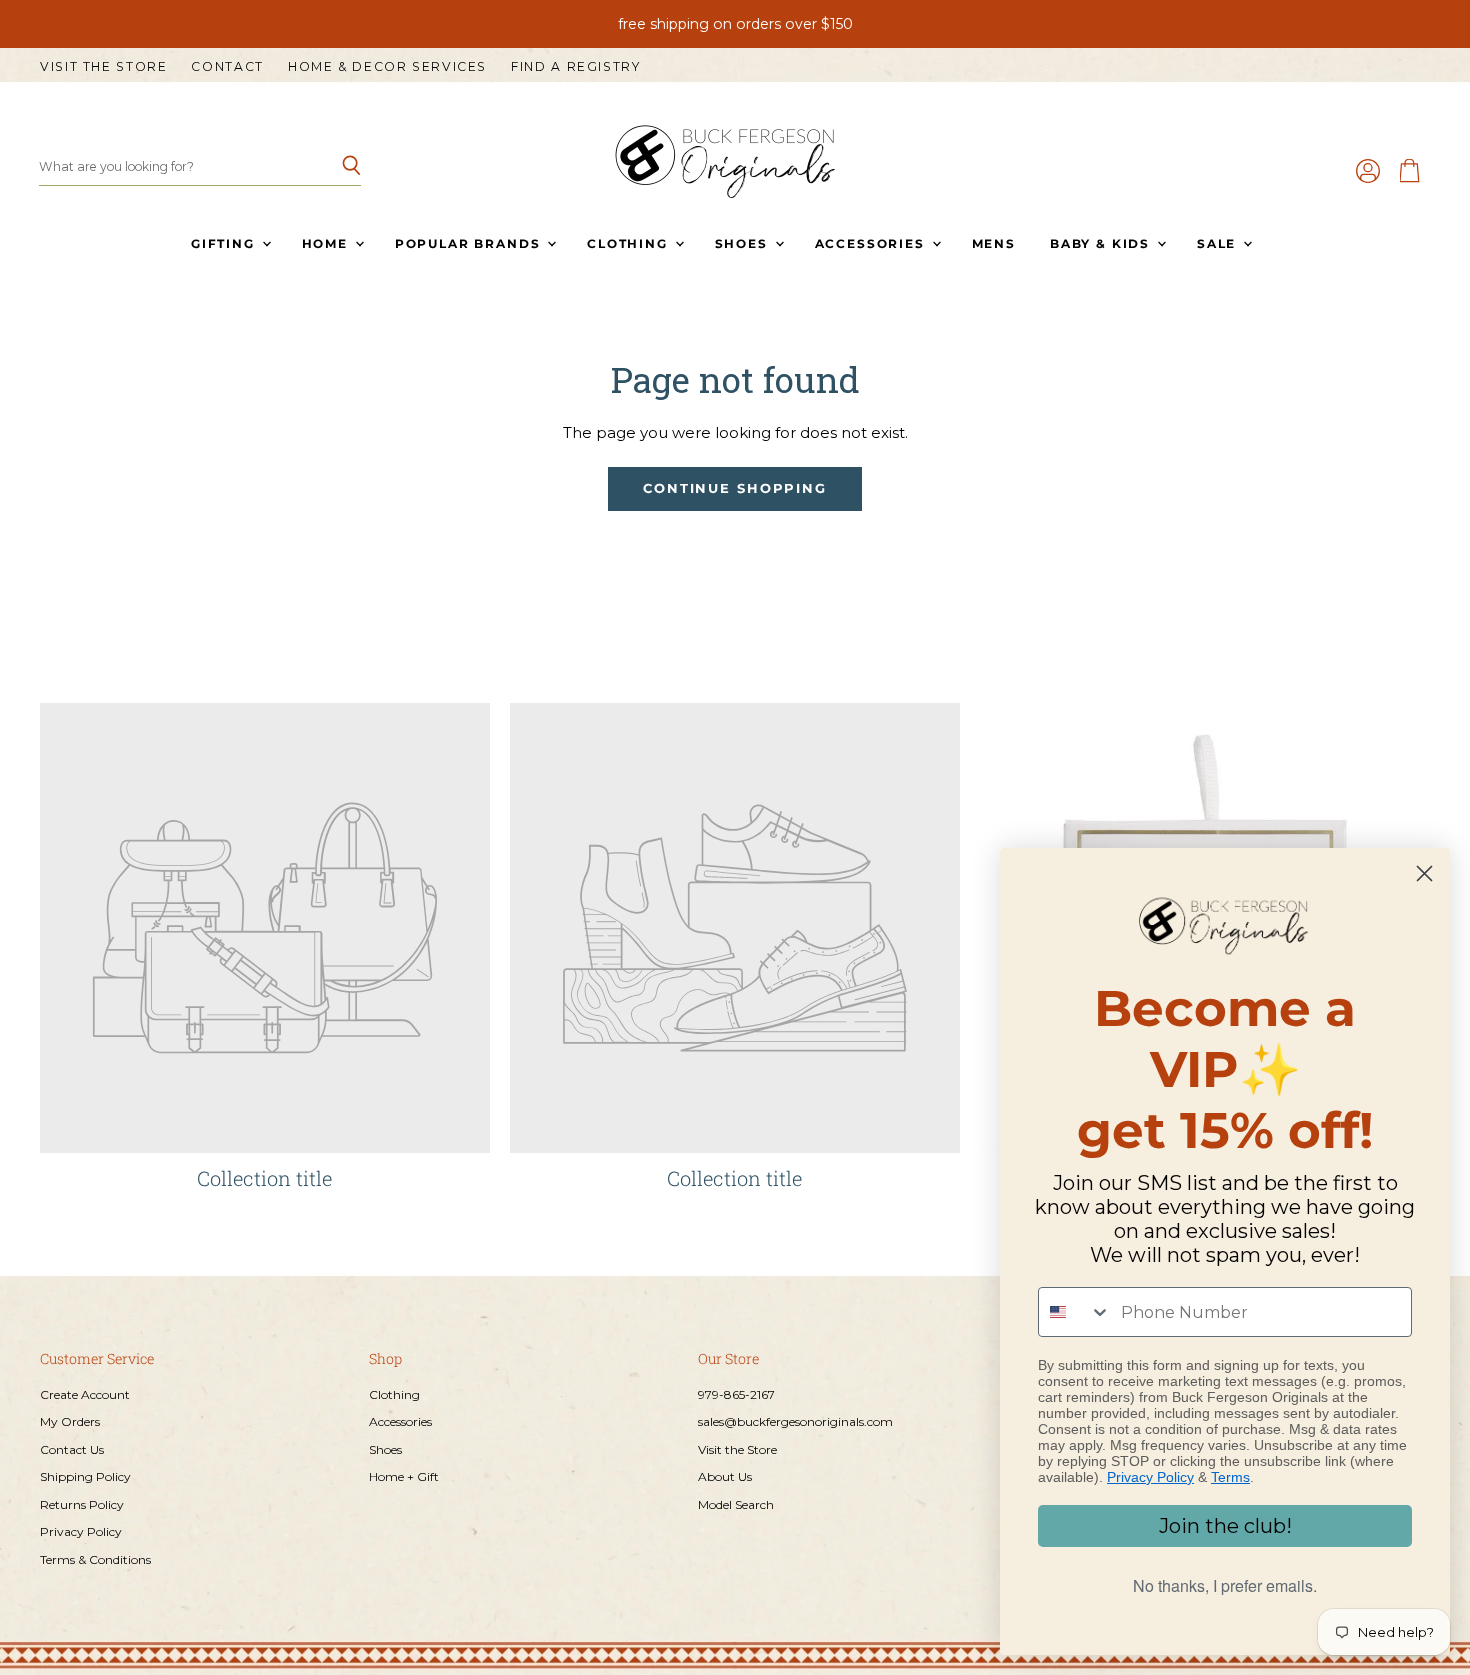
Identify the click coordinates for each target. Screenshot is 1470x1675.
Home (327, 243)
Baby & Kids (1102, 243)
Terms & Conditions (95, 1559)
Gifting (225, 243)
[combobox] (1075, 1312)
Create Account (85, 1394)
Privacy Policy (81, 1531)
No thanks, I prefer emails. (1225, 1585)
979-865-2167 (736, 1394)
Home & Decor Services (387, 67)
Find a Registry (575, 67)
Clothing (629, 243)
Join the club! (1225, 1526)
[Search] (334, 167)
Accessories (872, 243)
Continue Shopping (735, 488)
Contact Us (72, 1449)
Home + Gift (404, 1476)
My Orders (70, 1421)
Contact (227, 67)
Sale (1219, 243)
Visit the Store (103, 67)
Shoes (744, 243)
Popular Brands (470, 243)
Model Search (736, 1504)
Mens (994, 243)
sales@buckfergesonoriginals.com (795, 1421)
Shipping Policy (85, 1476)
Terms (1230, 1477)
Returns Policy (82, 1504)
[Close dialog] (1424, 873)
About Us (725, 1476)
